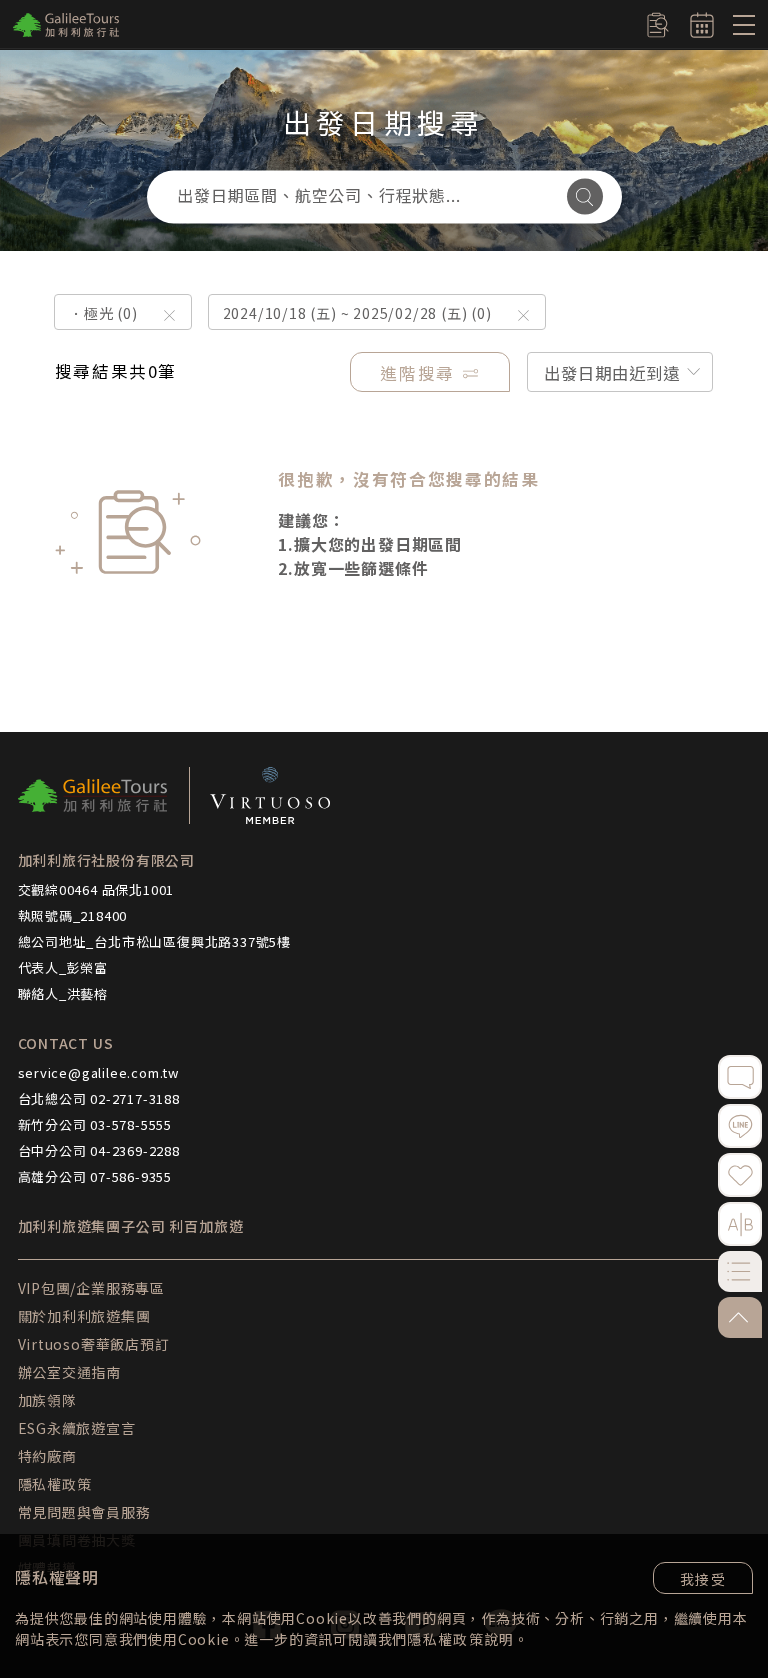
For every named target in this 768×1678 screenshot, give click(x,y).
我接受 (703, 1579)
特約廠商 (47, 1456)
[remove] (169, 315)
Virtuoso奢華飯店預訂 (94, 1344)
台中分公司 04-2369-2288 (99, 1150)
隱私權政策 (445, 1639)
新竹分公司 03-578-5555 (95, 1124)
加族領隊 (47, 1400)
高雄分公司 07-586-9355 (95, 1176)
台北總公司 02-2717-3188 (99, 1098)
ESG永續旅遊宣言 (77, 1428)
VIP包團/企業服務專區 (92, 1288)
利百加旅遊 (206, 1226)
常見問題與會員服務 (84, 1512)
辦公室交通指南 (70, 1372)
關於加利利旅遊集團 (84, 1316)
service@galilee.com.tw (99, 1072)
